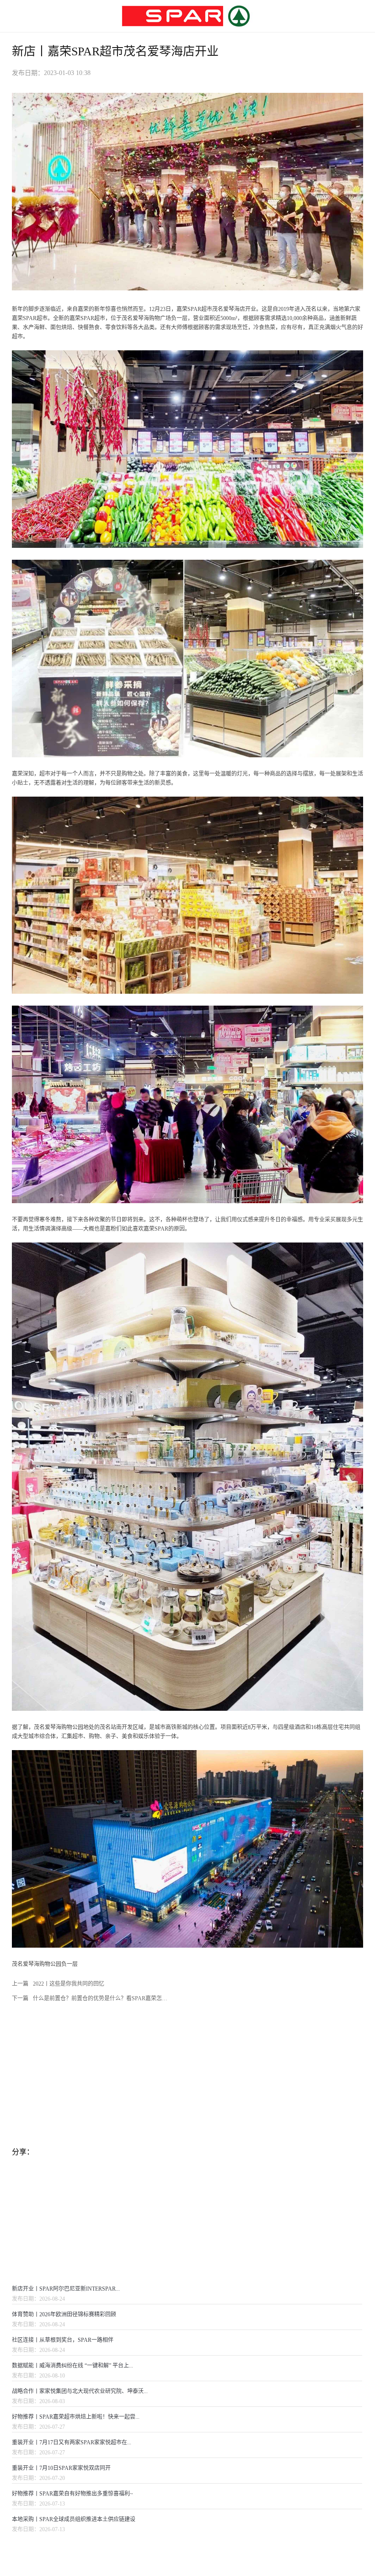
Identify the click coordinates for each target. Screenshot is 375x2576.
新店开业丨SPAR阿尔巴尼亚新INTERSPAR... (66, 2289)
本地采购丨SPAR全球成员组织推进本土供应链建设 (74, 2519)
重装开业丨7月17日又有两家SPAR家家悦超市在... (72, 2442)
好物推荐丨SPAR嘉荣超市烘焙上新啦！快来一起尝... (76, 2417)
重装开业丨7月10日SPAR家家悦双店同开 (61, 2468)
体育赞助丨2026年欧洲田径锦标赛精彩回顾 (64, 2314)
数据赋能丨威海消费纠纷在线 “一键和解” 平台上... (72, 2366)
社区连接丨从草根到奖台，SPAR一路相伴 (63, 2340)
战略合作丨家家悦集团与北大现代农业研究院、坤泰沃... (80, 2391)
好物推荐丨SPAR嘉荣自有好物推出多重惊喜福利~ (72, 2494)
